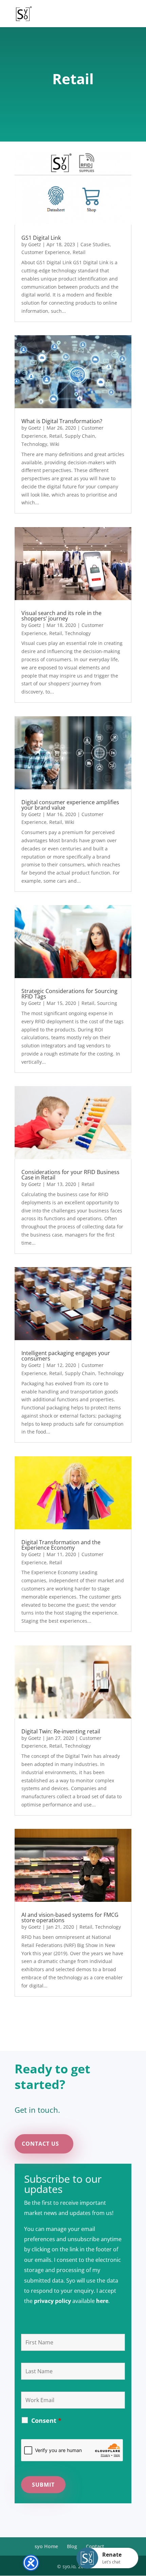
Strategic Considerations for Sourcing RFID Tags (69, 994)
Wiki (55, 444)
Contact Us (40, 2144)
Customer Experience (46, 252)
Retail (79, 252)
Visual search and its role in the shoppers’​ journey (61, 616)
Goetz (35, 244)
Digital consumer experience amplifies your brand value (70, 805)
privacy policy (52, 2301)
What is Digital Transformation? (62, 421)
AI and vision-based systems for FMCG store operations (70, 1917)
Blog (72, 2546)
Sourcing (107, 1003)
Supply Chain (80, 436)
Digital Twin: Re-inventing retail (61, 1731)
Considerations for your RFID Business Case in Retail (70, 1175)
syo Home (46, 2546)
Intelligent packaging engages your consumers (66, 1356)
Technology (34, 444)
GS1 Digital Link (41, 238)
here (102, 2301)
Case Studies (95, 244)
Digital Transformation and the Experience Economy (61, 1545)
